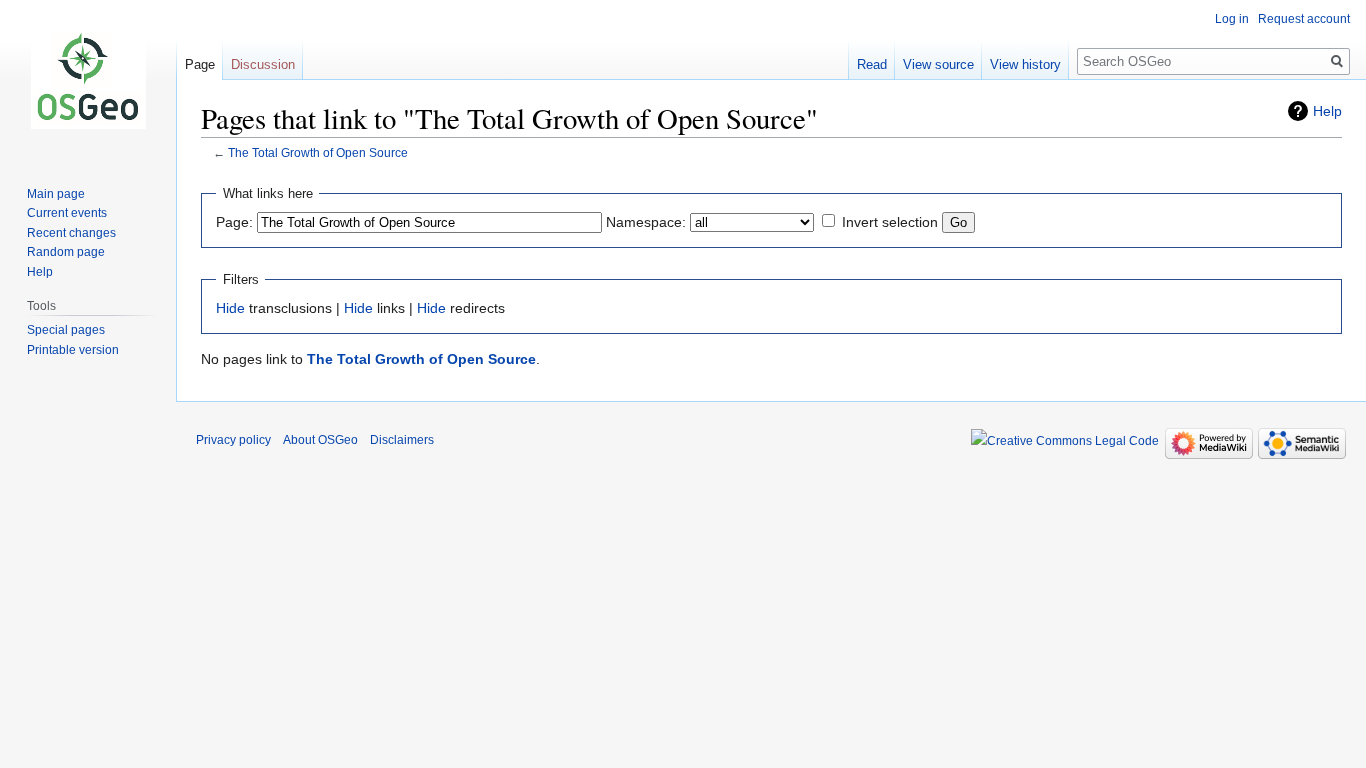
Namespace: (646, 222)
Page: (234, 222)
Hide (230, 308)
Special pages (66, 330)
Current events (67, 213)
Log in (1232, 19)
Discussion (263, 64)
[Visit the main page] (88, 80)
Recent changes (71, 233)
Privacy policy (233, 440)
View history (1025, 64)
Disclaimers (402, 440)
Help (1327, 111)
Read (872, 64)
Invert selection (890, 222)
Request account (1304, 19)
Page (200, 64)
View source (938, 64)
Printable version (73, 350)
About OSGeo (320, 440)
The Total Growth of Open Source (318, 152)
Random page (66, 252)
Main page (56, 194)
